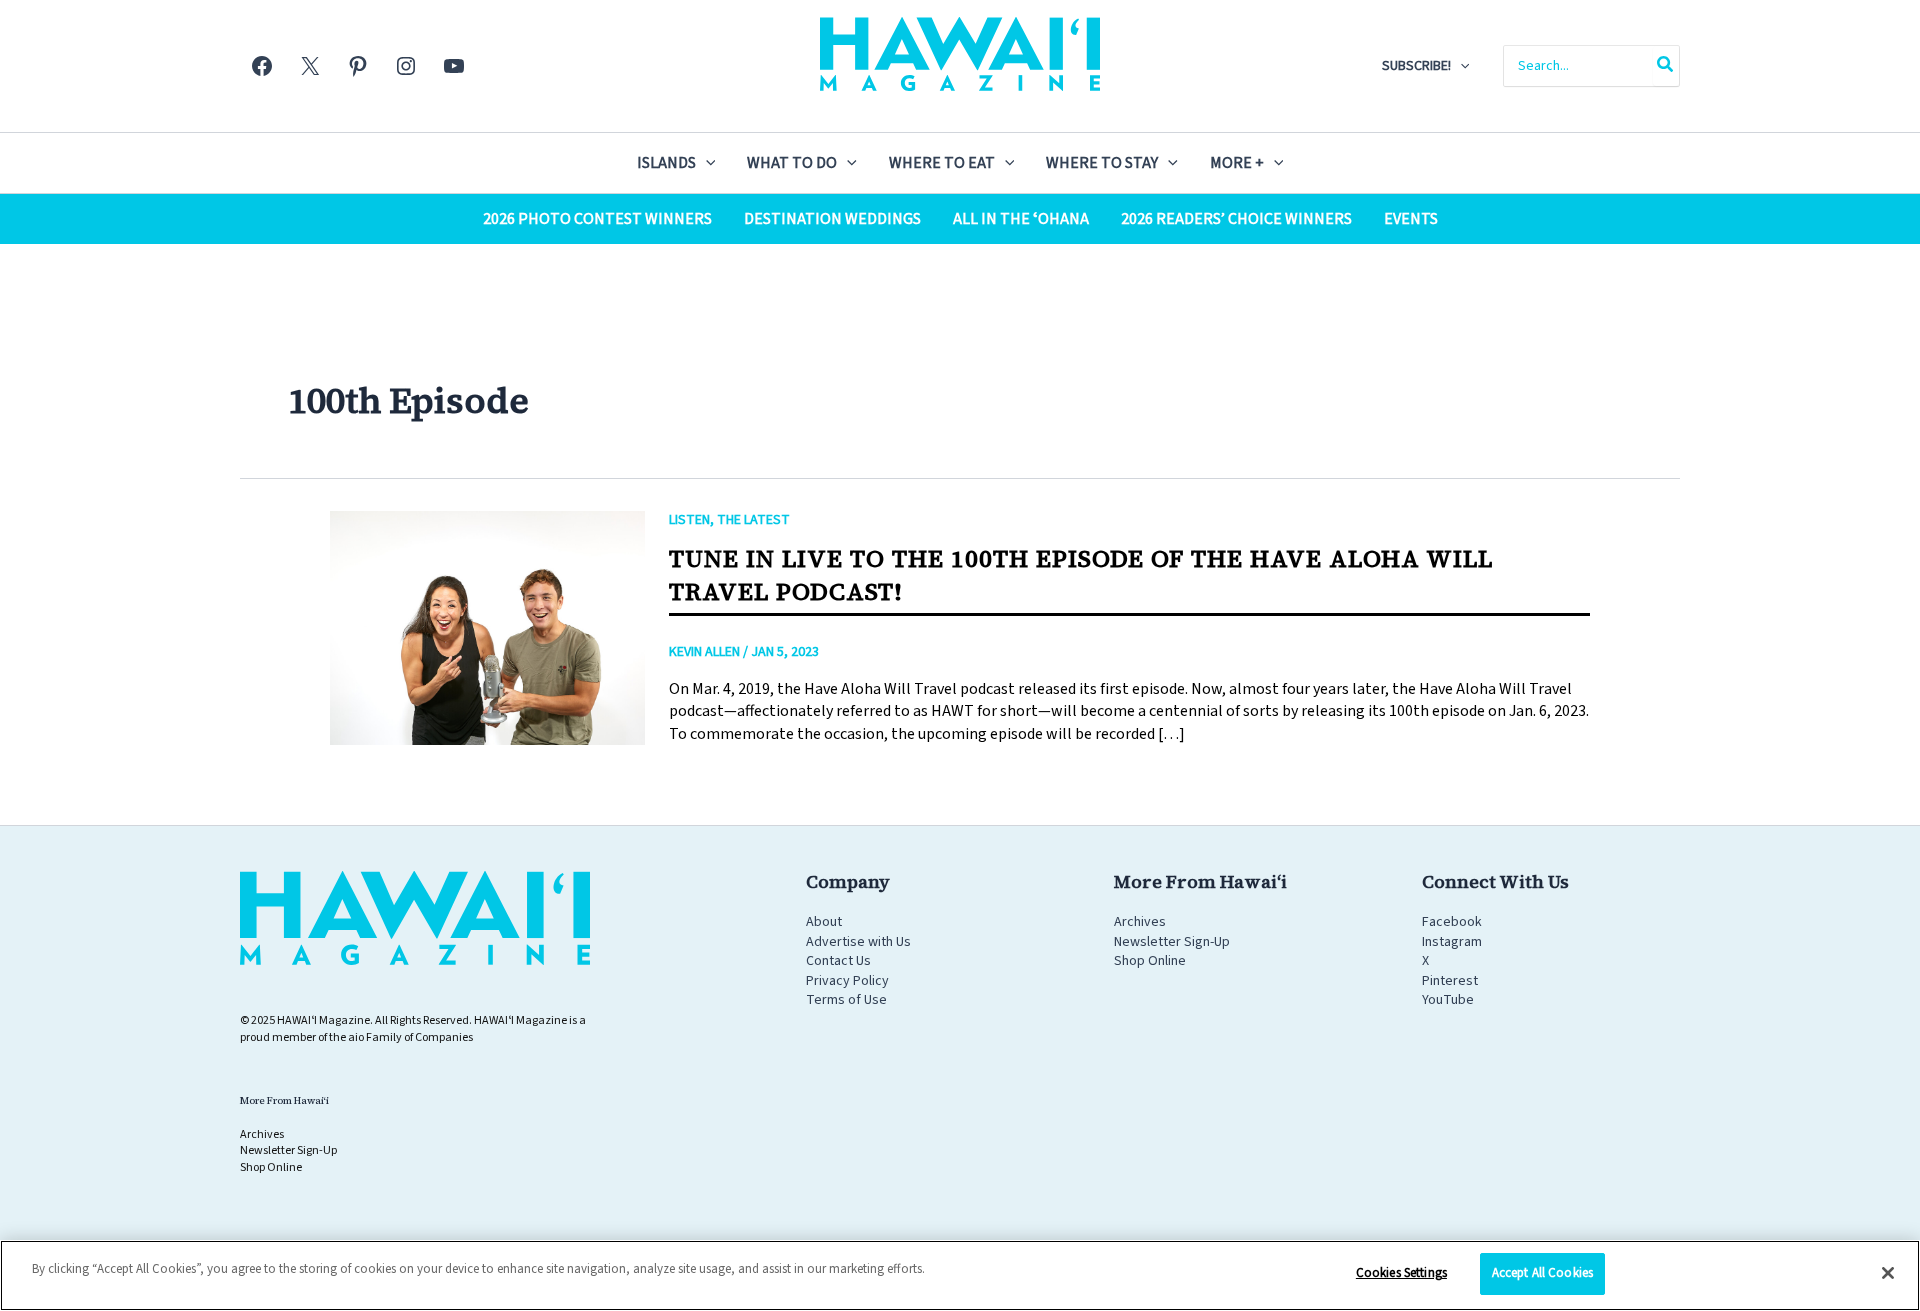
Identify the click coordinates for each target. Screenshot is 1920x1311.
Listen (689, 520)
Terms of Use (846, 1000)
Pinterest (1450, 981)
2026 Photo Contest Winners (597, 219)
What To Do (792, 163)
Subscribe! (1416, 66)
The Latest (753, 520)
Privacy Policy (847, 981)
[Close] (1888, 1273)
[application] (1460, 66)
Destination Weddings (832, 219)
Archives (1140, 922)
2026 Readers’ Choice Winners (1236, 219)
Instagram (1452, 942)
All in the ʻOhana (1021, 219)
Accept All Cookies (1542, 1273)
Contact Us (838, 961)
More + (1237, 163)
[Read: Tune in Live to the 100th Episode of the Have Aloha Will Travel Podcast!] (487, 627)
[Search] (1666, 66)
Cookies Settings (1401, 1273)
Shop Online (1150, 961)
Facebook (1452, 922)
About (824, 922)
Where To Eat (942, 163)
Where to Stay (1102, 163)
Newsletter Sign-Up (1172, 942)
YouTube (1448, 1000)
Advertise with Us (858, 942)
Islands (666, 163)
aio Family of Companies (410, 1037)
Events (1411, 219)
